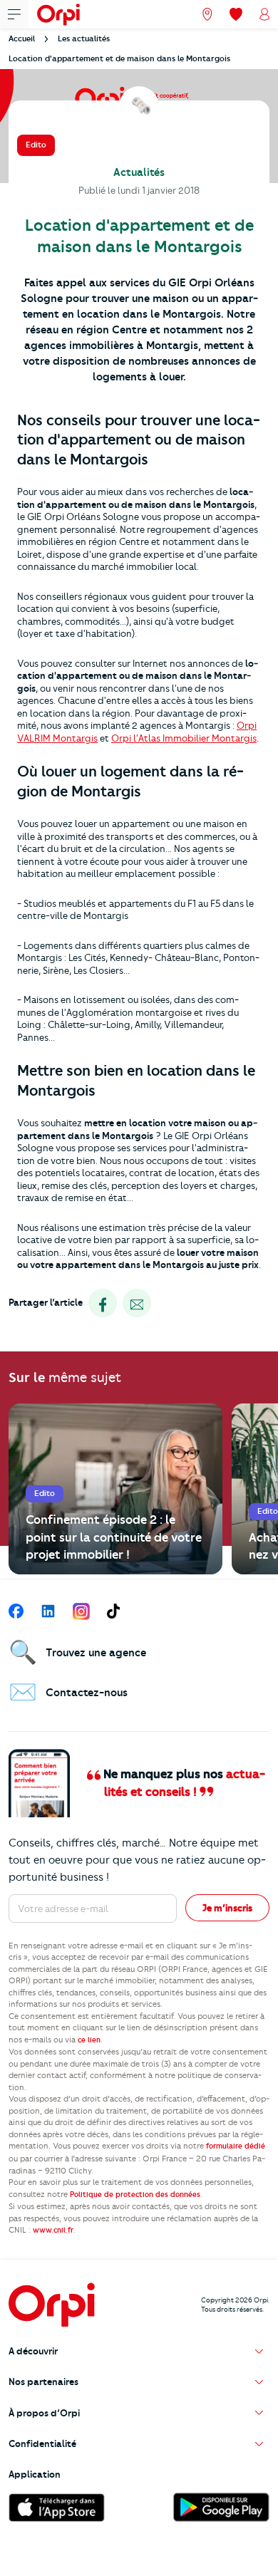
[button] (139, 2351)
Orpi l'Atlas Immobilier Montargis (184, 738)
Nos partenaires (43, 2382)
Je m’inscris (227, 1908)
